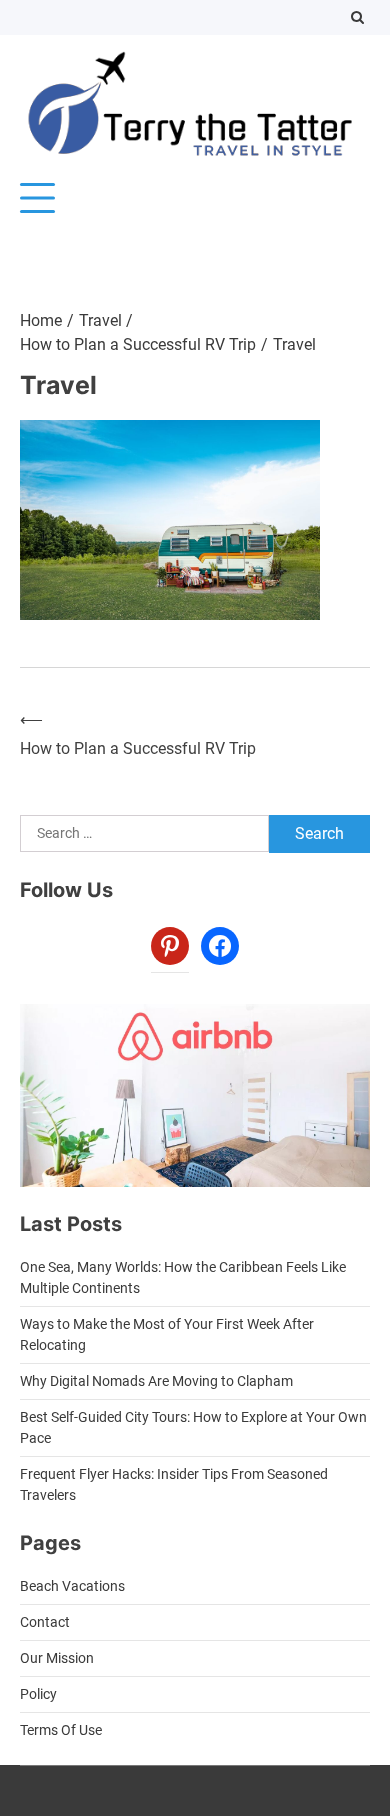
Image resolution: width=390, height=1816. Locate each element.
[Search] (357, 17)
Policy (38, 1694)
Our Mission (57, 1658)
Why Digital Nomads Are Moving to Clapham (156, 1381)
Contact (45, 1622)
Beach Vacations (72, 1586)
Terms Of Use (61, 1730)
